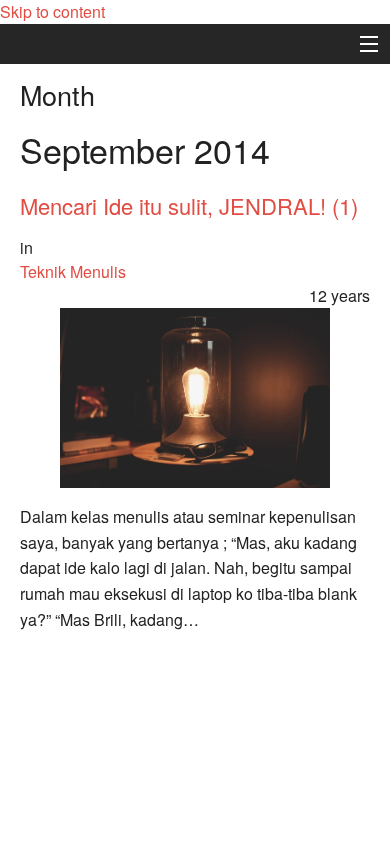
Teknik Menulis (73, 271)
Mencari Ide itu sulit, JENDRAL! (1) (189, 205)
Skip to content (52, 11)
